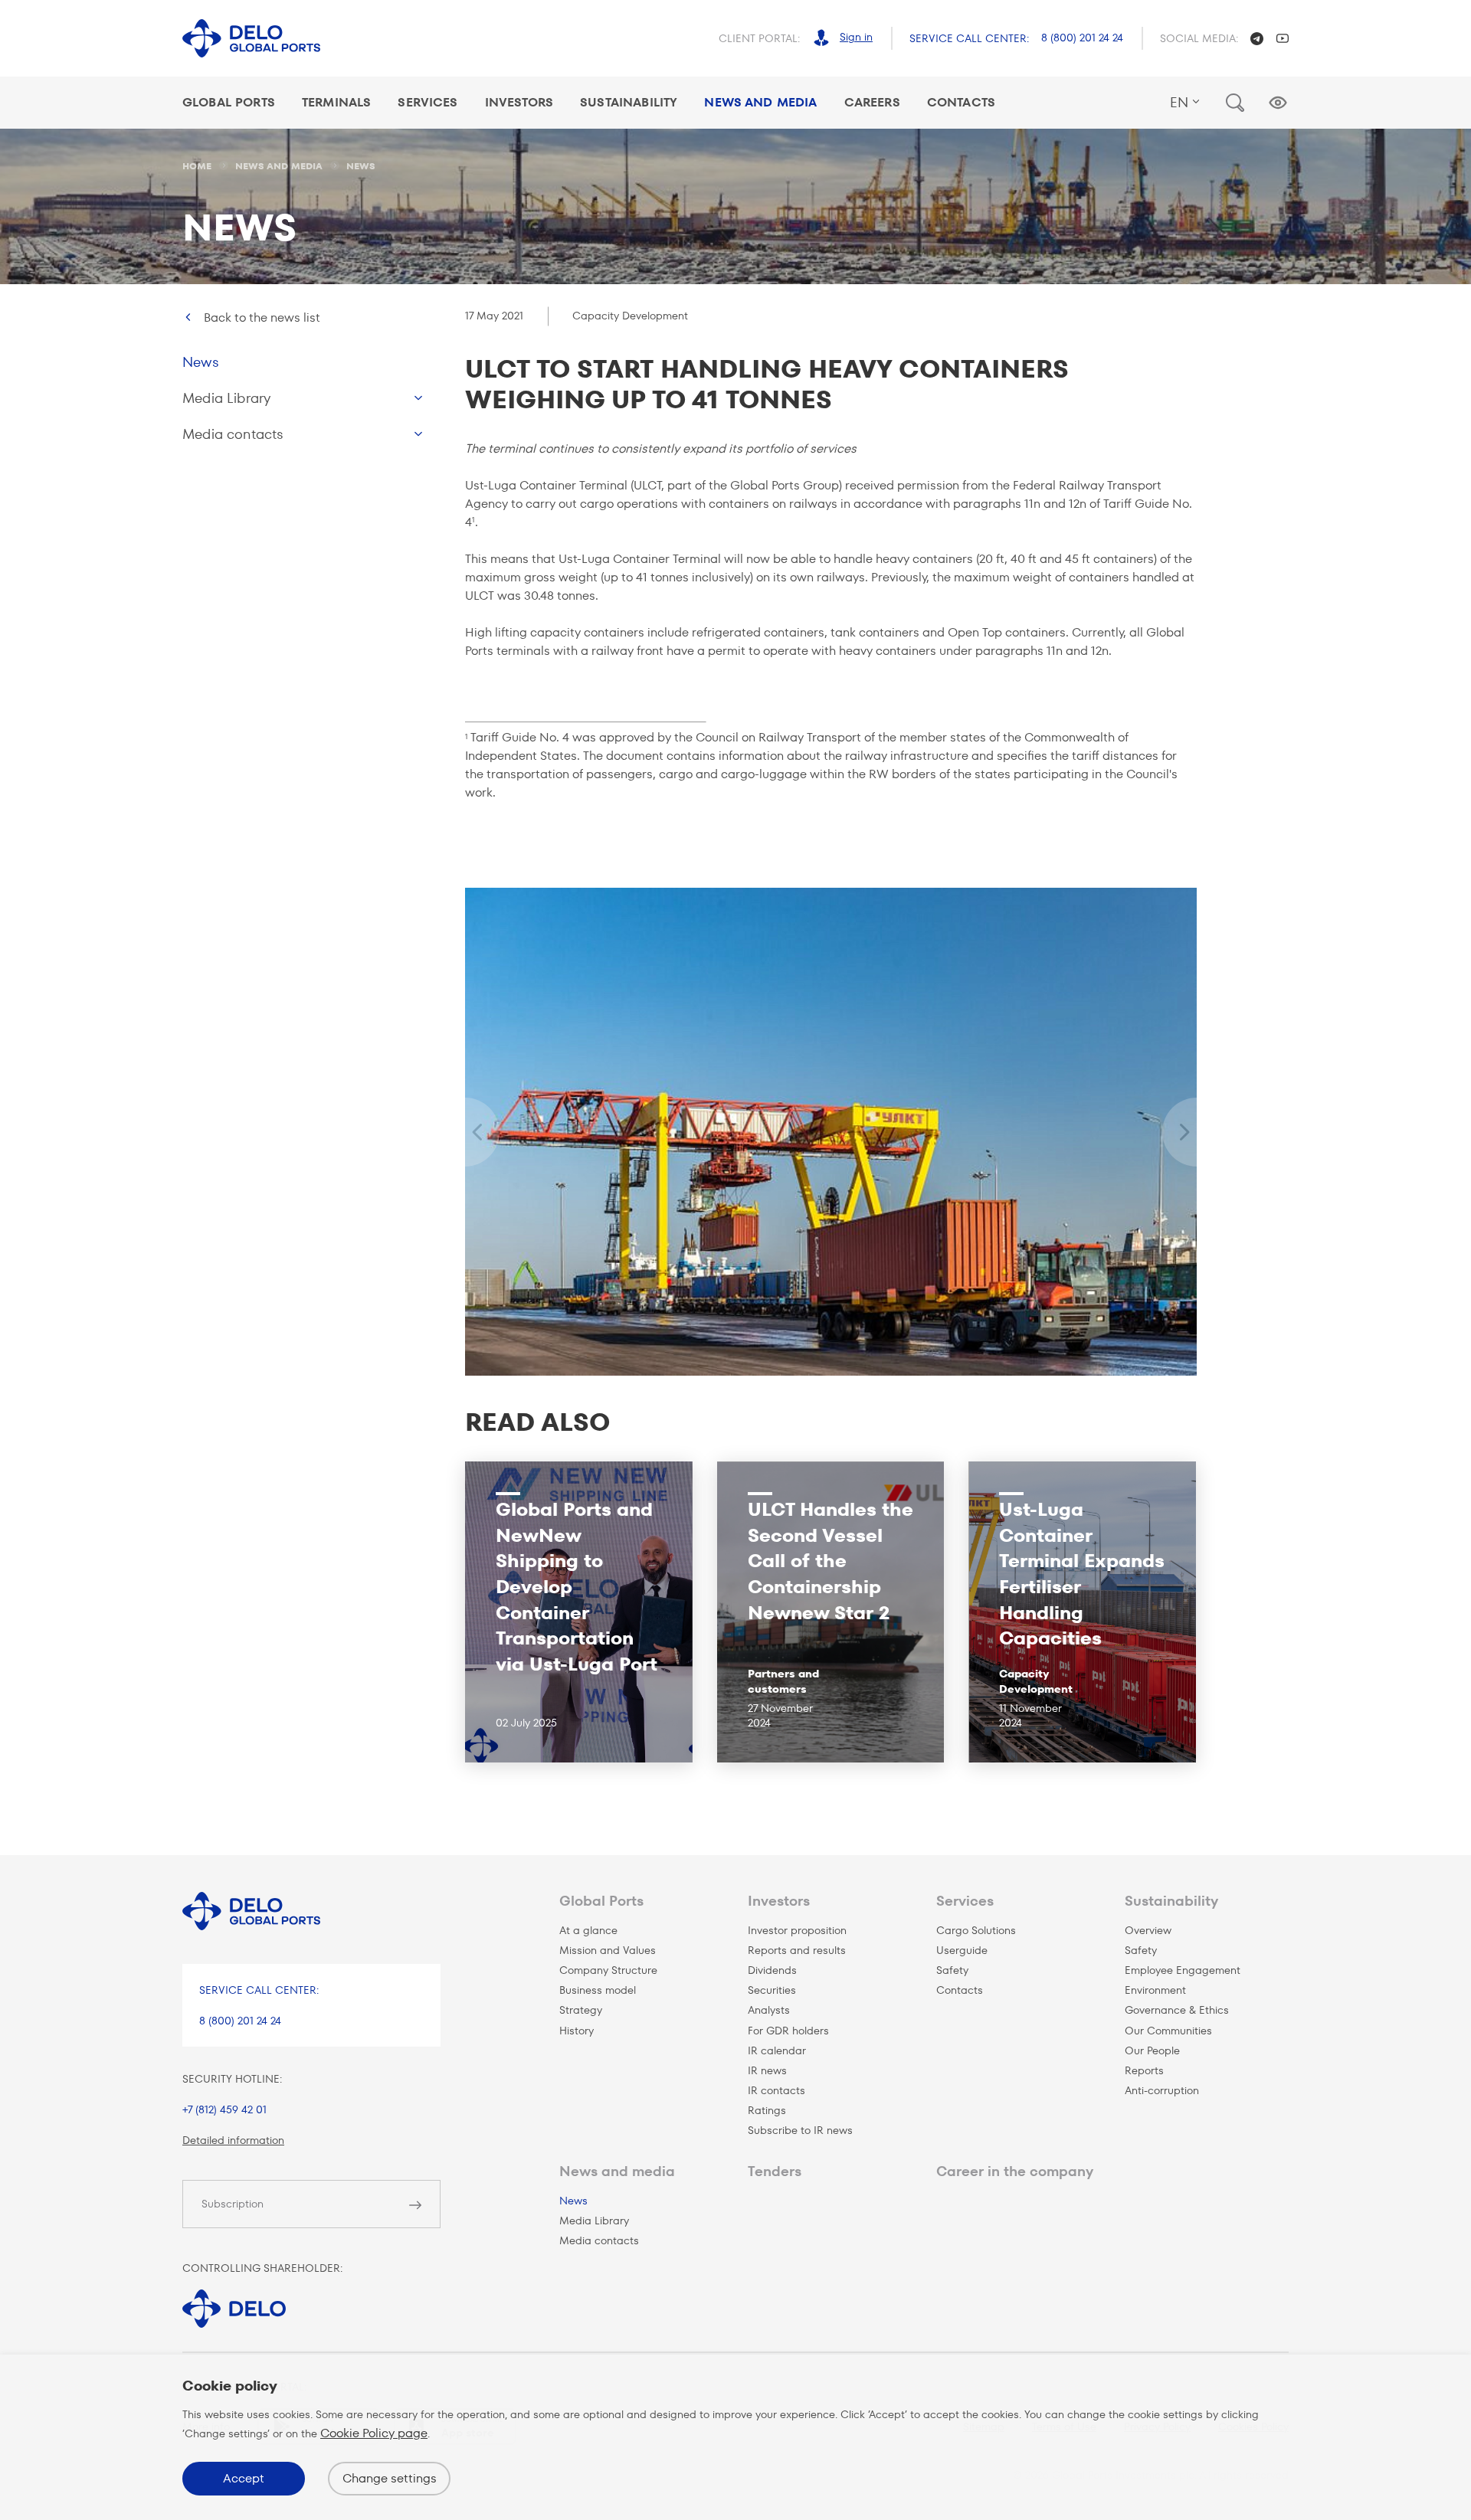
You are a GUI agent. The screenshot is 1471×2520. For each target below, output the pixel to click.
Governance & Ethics (1177, 2010)
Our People (1152, 2050)
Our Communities (1168, 2031)
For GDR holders (788, 2031)
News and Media (760, 102)
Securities (772, 1990)
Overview (1148, 1930)
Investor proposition (797, 1930)
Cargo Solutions (976, 1930)
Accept (244, 2478)
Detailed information (233, 2140)
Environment (1155, 1990)
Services (428, 102)
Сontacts (960, 1990)
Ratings (767, 2110)
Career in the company (1015, 2171)
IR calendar (777, 2050)
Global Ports (229, 102)
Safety (952, 1970)
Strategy (581, 2010)
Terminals (336, 102)
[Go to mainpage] (251, 39)
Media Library (226, 398)
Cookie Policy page (374, 2433)
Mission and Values (608, 1950)
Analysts (769, 2010)
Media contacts (233, 434)
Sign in (856, 37)
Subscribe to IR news (800, 2130)
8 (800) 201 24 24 (1082, 38)
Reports (1144, 2070)
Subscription (233, 2204)
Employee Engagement (1183, 1970)
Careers (872, 102)
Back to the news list (262, 317)
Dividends (772, 1970)
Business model (598, 1990)
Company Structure (608, 1970)
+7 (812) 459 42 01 (224, 2109)
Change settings (390, 2478)
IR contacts (776, 2090)
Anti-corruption (1162, 2090)
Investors (519, 102)
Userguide (962, 1950)
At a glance (588, 1930)
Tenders (775, 2171)
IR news (767, 2070)
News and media (617, 2171)
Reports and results (797, 1950)
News (201, 362)
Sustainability (629, 102)
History (577, 2031)
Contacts (961, 102)
